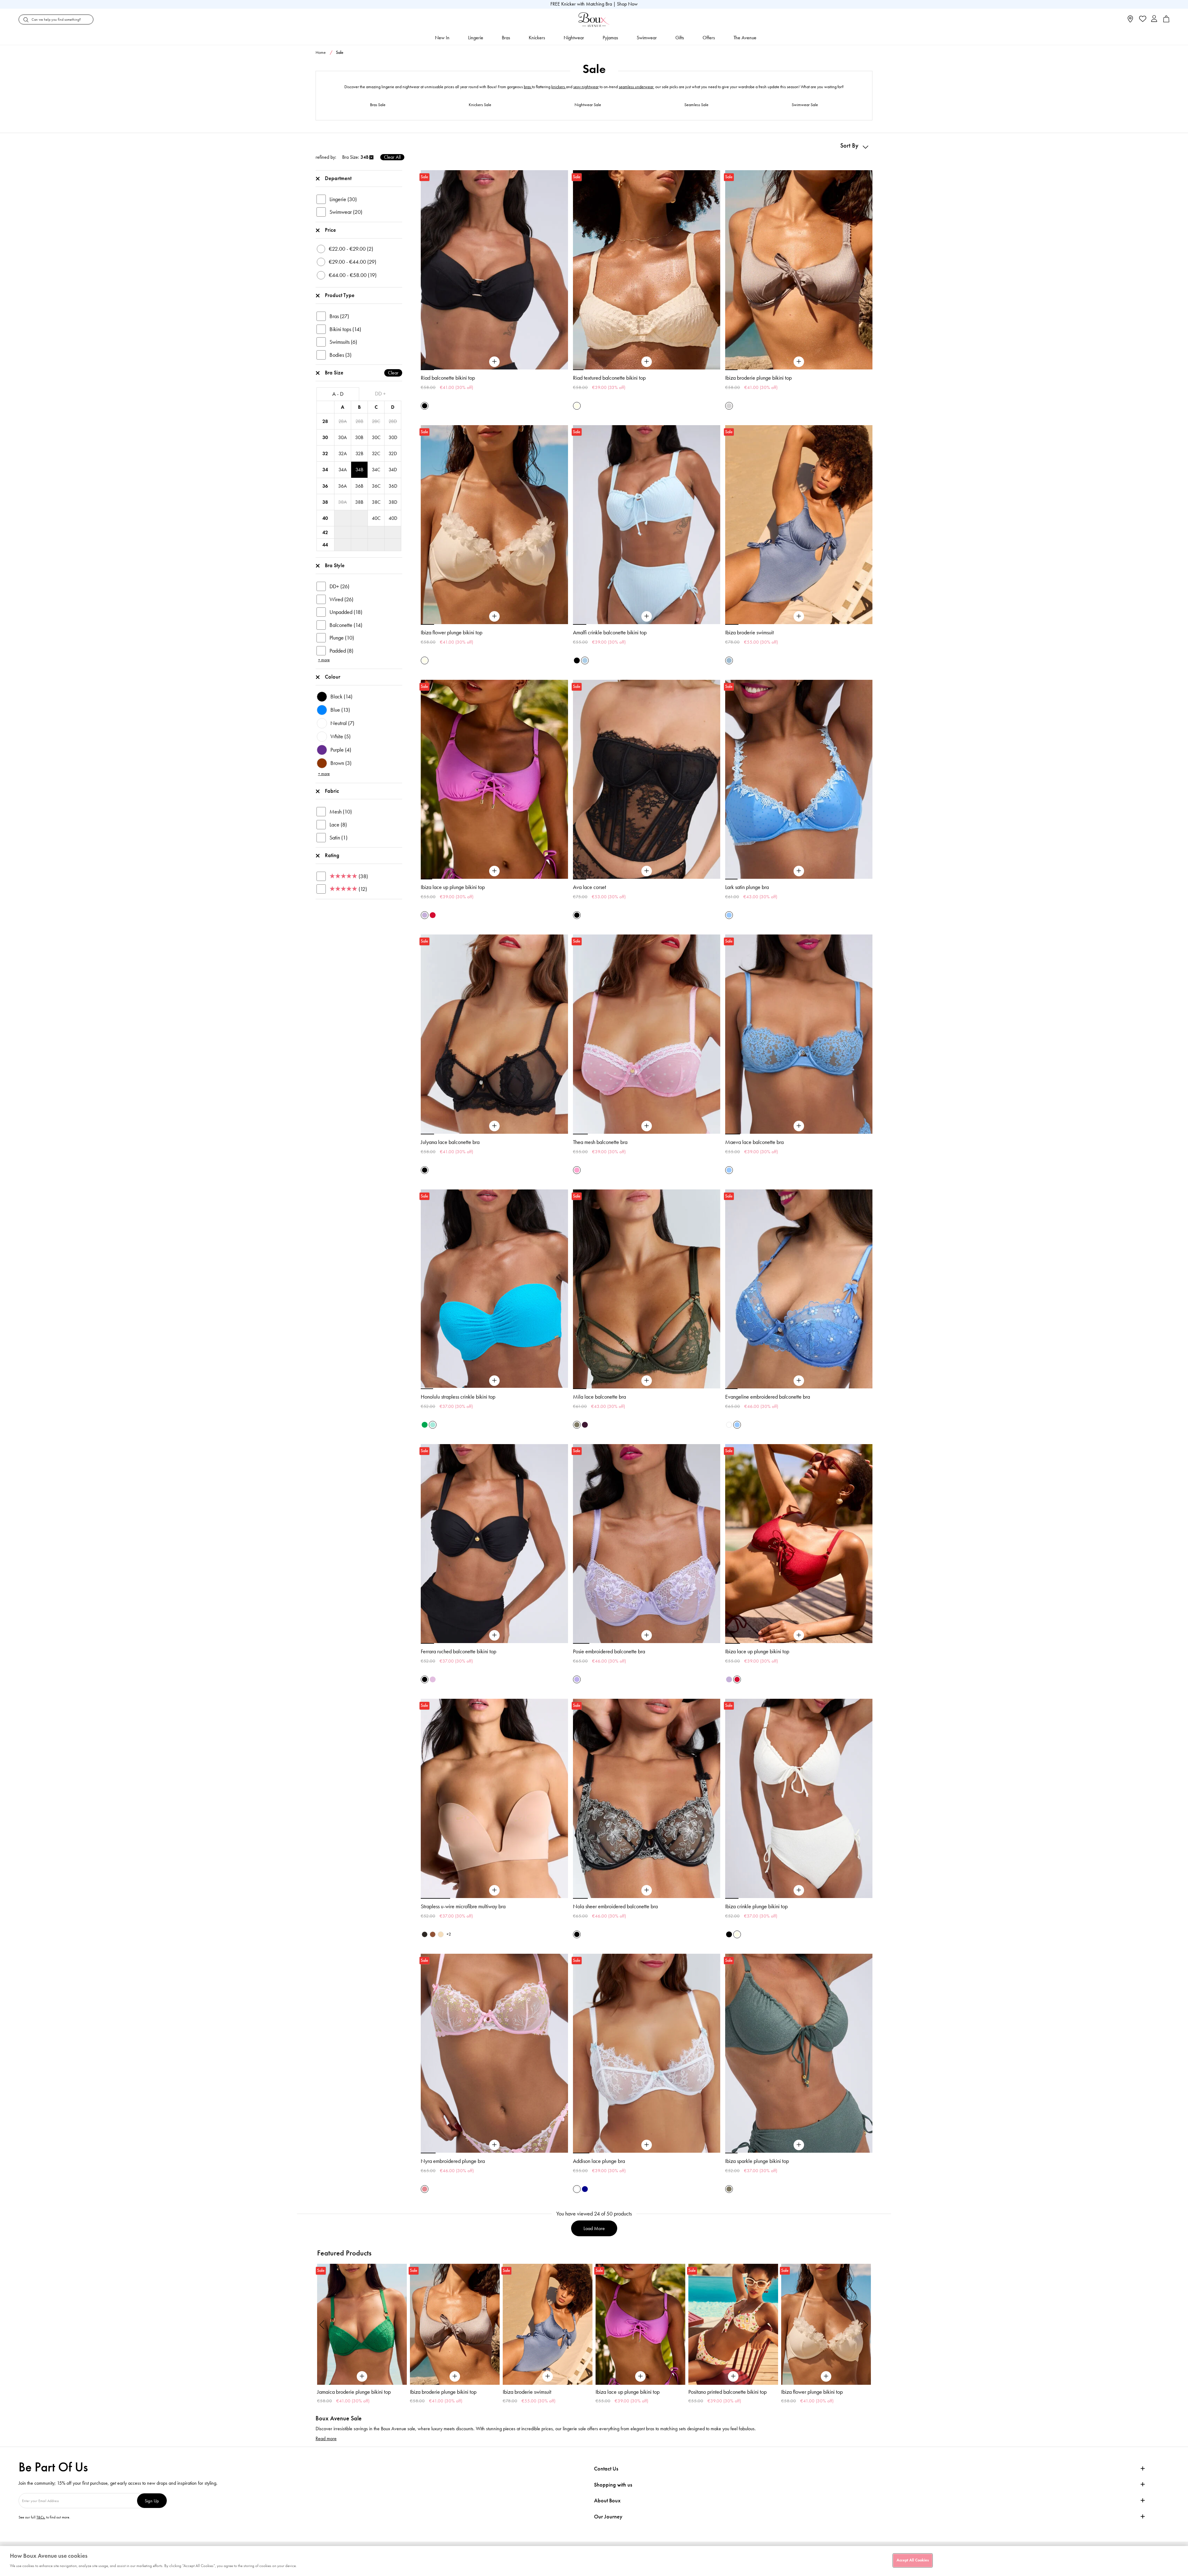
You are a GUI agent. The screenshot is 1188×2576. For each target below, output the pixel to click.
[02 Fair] (441, 1934)
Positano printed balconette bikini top (542, 2392)
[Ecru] (577, 406)
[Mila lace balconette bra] (647, 1381)
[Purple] (425, 915)
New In (442, 38)
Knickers (537, 38)
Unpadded (346, 612)
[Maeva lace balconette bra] (799, 1126)
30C (376, 437)
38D (393, 502)
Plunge (342, 638)
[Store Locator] (1130, 21)
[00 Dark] (425, 1934)
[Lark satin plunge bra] (799, 871)
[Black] (425, 406)
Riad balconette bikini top (448, 378)
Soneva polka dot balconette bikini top (729, 2392)
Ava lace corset (590, 887)
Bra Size (362, 373)
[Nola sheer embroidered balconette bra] (647, 1890)
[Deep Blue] (585, 2189)
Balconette (346, 625)
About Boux (607, 2501)
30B (359, 437)
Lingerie (476, 38)
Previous (322, 2324)
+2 (449, 1934)
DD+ (339, 586)
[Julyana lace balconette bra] (494, 1126)
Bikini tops (345, 329)
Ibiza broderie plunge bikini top (758, 378)
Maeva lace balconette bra (754, 1142)
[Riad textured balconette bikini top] (647, 362)
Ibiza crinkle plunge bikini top (756, 1906)
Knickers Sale (480, 105)
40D (393, 518)
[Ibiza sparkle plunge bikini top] (799, 2145)
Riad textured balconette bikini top (609, 378)
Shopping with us (613, 2485)
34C (376, 470)
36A (342, 486)
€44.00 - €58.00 (353, 275)
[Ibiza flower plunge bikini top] (494, 616)
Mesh (341, 812)
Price (330, 230)
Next (866, 2324)
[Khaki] (577, 1425)
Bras (506, 38)
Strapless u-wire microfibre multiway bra (463, 1906)
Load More (594, 2228)
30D (393, 437)
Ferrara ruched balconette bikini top (458, 1651)
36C (376, 486)
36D (393, 486)
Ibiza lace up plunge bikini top (453, 887)
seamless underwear (636, 87)
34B (359, 470)
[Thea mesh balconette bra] (647, 1126)
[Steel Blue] (729, 660)
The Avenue (745, 38)
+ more (324, 660)
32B (359, 453)
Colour (333, 677)
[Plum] (585, 1425)
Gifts (680, 38)
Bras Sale (378, 105)
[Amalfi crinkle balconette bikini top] (647, 616)
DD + (380, 394)
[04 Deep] (433, 1934)
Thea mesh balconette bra (600, 1142)
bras (528, 87)
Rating (332, 855)
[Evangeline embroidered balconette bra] (799, 1381)
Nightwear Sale (588, 105)
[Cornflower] (729, 915)
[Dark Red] (433, 915)
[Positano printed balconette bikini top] (548, 2324)
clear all (392, 157)
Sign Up (152, 2501)
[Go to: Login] (1154, 19)
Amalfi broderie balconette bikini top (820, 2392)
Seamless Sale (696, 105)
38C (376, 502)
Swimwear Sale (805, 105)
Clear (393, 373)
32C (376, 453)
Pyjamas (610, 38)
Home (321, 52)
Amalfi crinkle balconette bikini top (610, 632)
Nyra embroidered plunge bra (453, 2161)
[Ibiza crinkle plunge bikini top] (799, 1890)
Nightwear (574, 38)
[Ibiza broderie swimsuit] (799, 616)
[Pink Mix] (425, 2189)
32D (393, 453)
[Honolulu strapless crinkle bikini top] (494, 1381)
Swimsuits (343, 342)
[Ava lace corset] (647, 871)
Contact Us (606, 2469)
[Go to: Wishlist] (1142, 19)
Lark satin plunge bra (747, 887)
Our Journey (608, 2517)
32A (343, 453)
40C (376, 518)
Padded (341, 651)
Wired (341, 599)
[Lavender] (577, 1679)
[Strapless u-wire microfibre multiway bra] (494, 1890)
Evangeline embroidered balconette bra (768, 1397)
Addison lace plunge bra (599, 2161)
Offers (709, 38)
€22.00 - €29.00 (351, 249)
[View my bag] (1166, 21)
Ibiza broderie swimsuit (749, 632)
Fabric (332, 791)
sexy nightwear (586, 87)
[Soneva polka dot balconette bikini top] (733, 2324)
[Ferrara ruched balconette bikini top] (494, 1635)
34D (393, 470)
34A (343, 470)
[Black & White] (577, 1934)
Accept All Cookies (913, 2560)
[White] (729, 1425)
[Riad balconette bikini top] (494, 362)
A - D (338, 394)
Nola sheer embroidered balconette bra (615, 1906)
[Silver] (729, 406)
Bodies (340, 355)
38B (359, 502)
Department (338, 178)
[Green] (425, 1425)
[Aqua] (433, 1425)
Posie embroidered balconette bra (609, 1651)
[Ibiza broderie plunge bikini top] (799, 362)
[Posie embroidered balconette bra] (647, 1635)
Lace (338, 825)
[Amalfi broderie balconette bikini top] (826, 2324)
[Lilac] (433, 1679)
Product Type (340, 295)
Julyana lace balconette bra (450, 1142)
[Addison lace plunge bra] (647, 2145)
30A (342, 437)
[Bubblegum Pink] (577, 1170)
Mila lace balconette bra (599, 1397)
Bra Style (335, 565)
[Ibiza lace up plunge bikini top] (494, 871)
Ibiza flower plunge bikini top (452, 632)
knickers (559, 87)
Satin (338, 838)
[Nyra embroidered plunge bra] (494, 2145)
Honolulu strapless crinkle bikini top (458, 1397)
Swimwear (647, 38)
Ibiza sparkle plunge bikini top (757, 2161)
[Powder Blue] (585, 660)
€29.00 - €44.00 (353, 262)
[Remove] (371, 157)
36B (359, 486)
